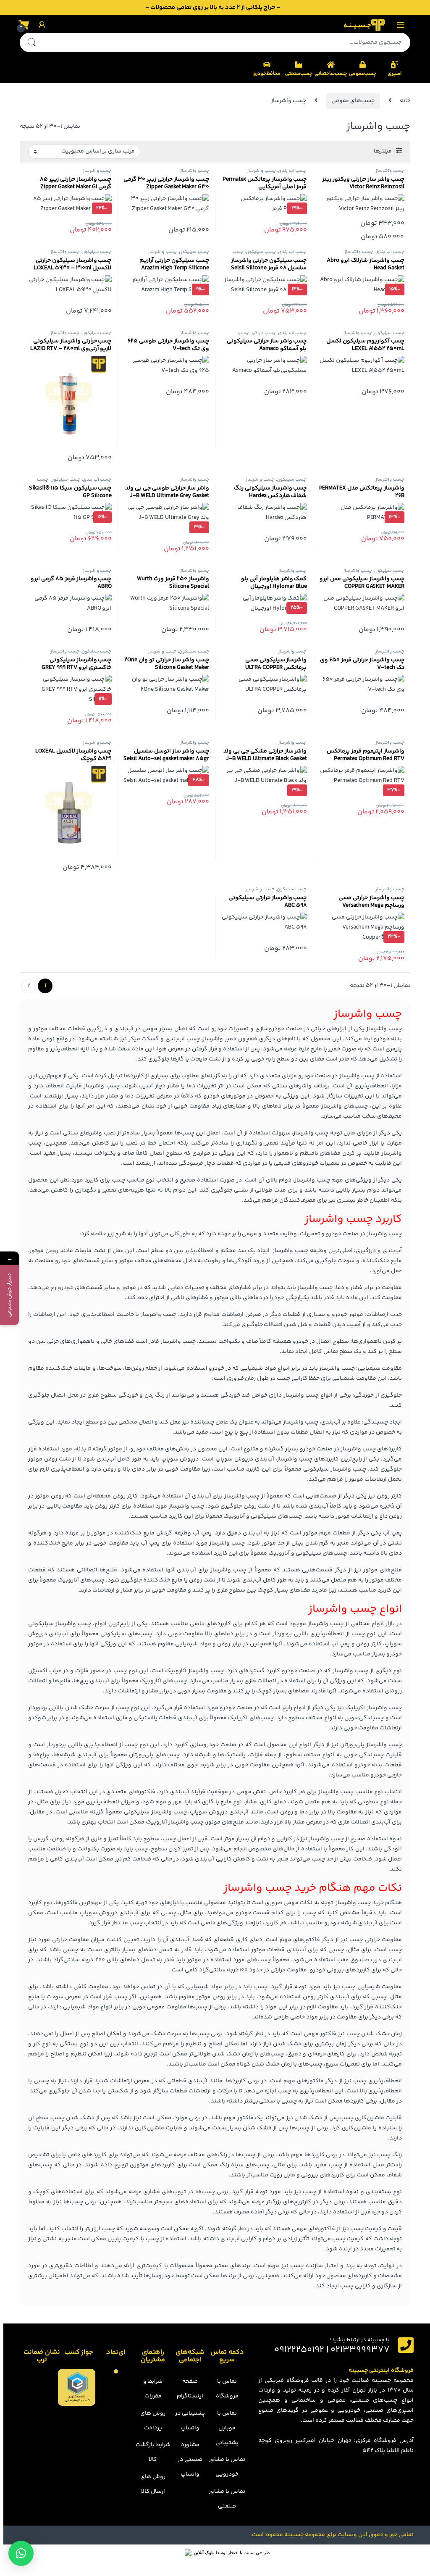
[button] (21, 2553)
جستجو (31, 42)
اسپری (395, 74)
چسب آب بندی (292, 171)
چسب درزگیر (264, 333)
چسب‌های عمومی (353, 101)
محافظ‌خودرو (267, 74)
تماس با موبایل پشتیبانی (227, 2428)
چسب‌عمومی (363, 74)
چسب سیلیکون (261, 252)
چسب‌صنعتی (299, 74)
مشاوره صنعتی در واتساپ (190, 2460)
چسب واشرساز (390, 171)
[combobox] (227, 42)
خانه (405, 101)
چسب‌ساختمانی (330, 74)
